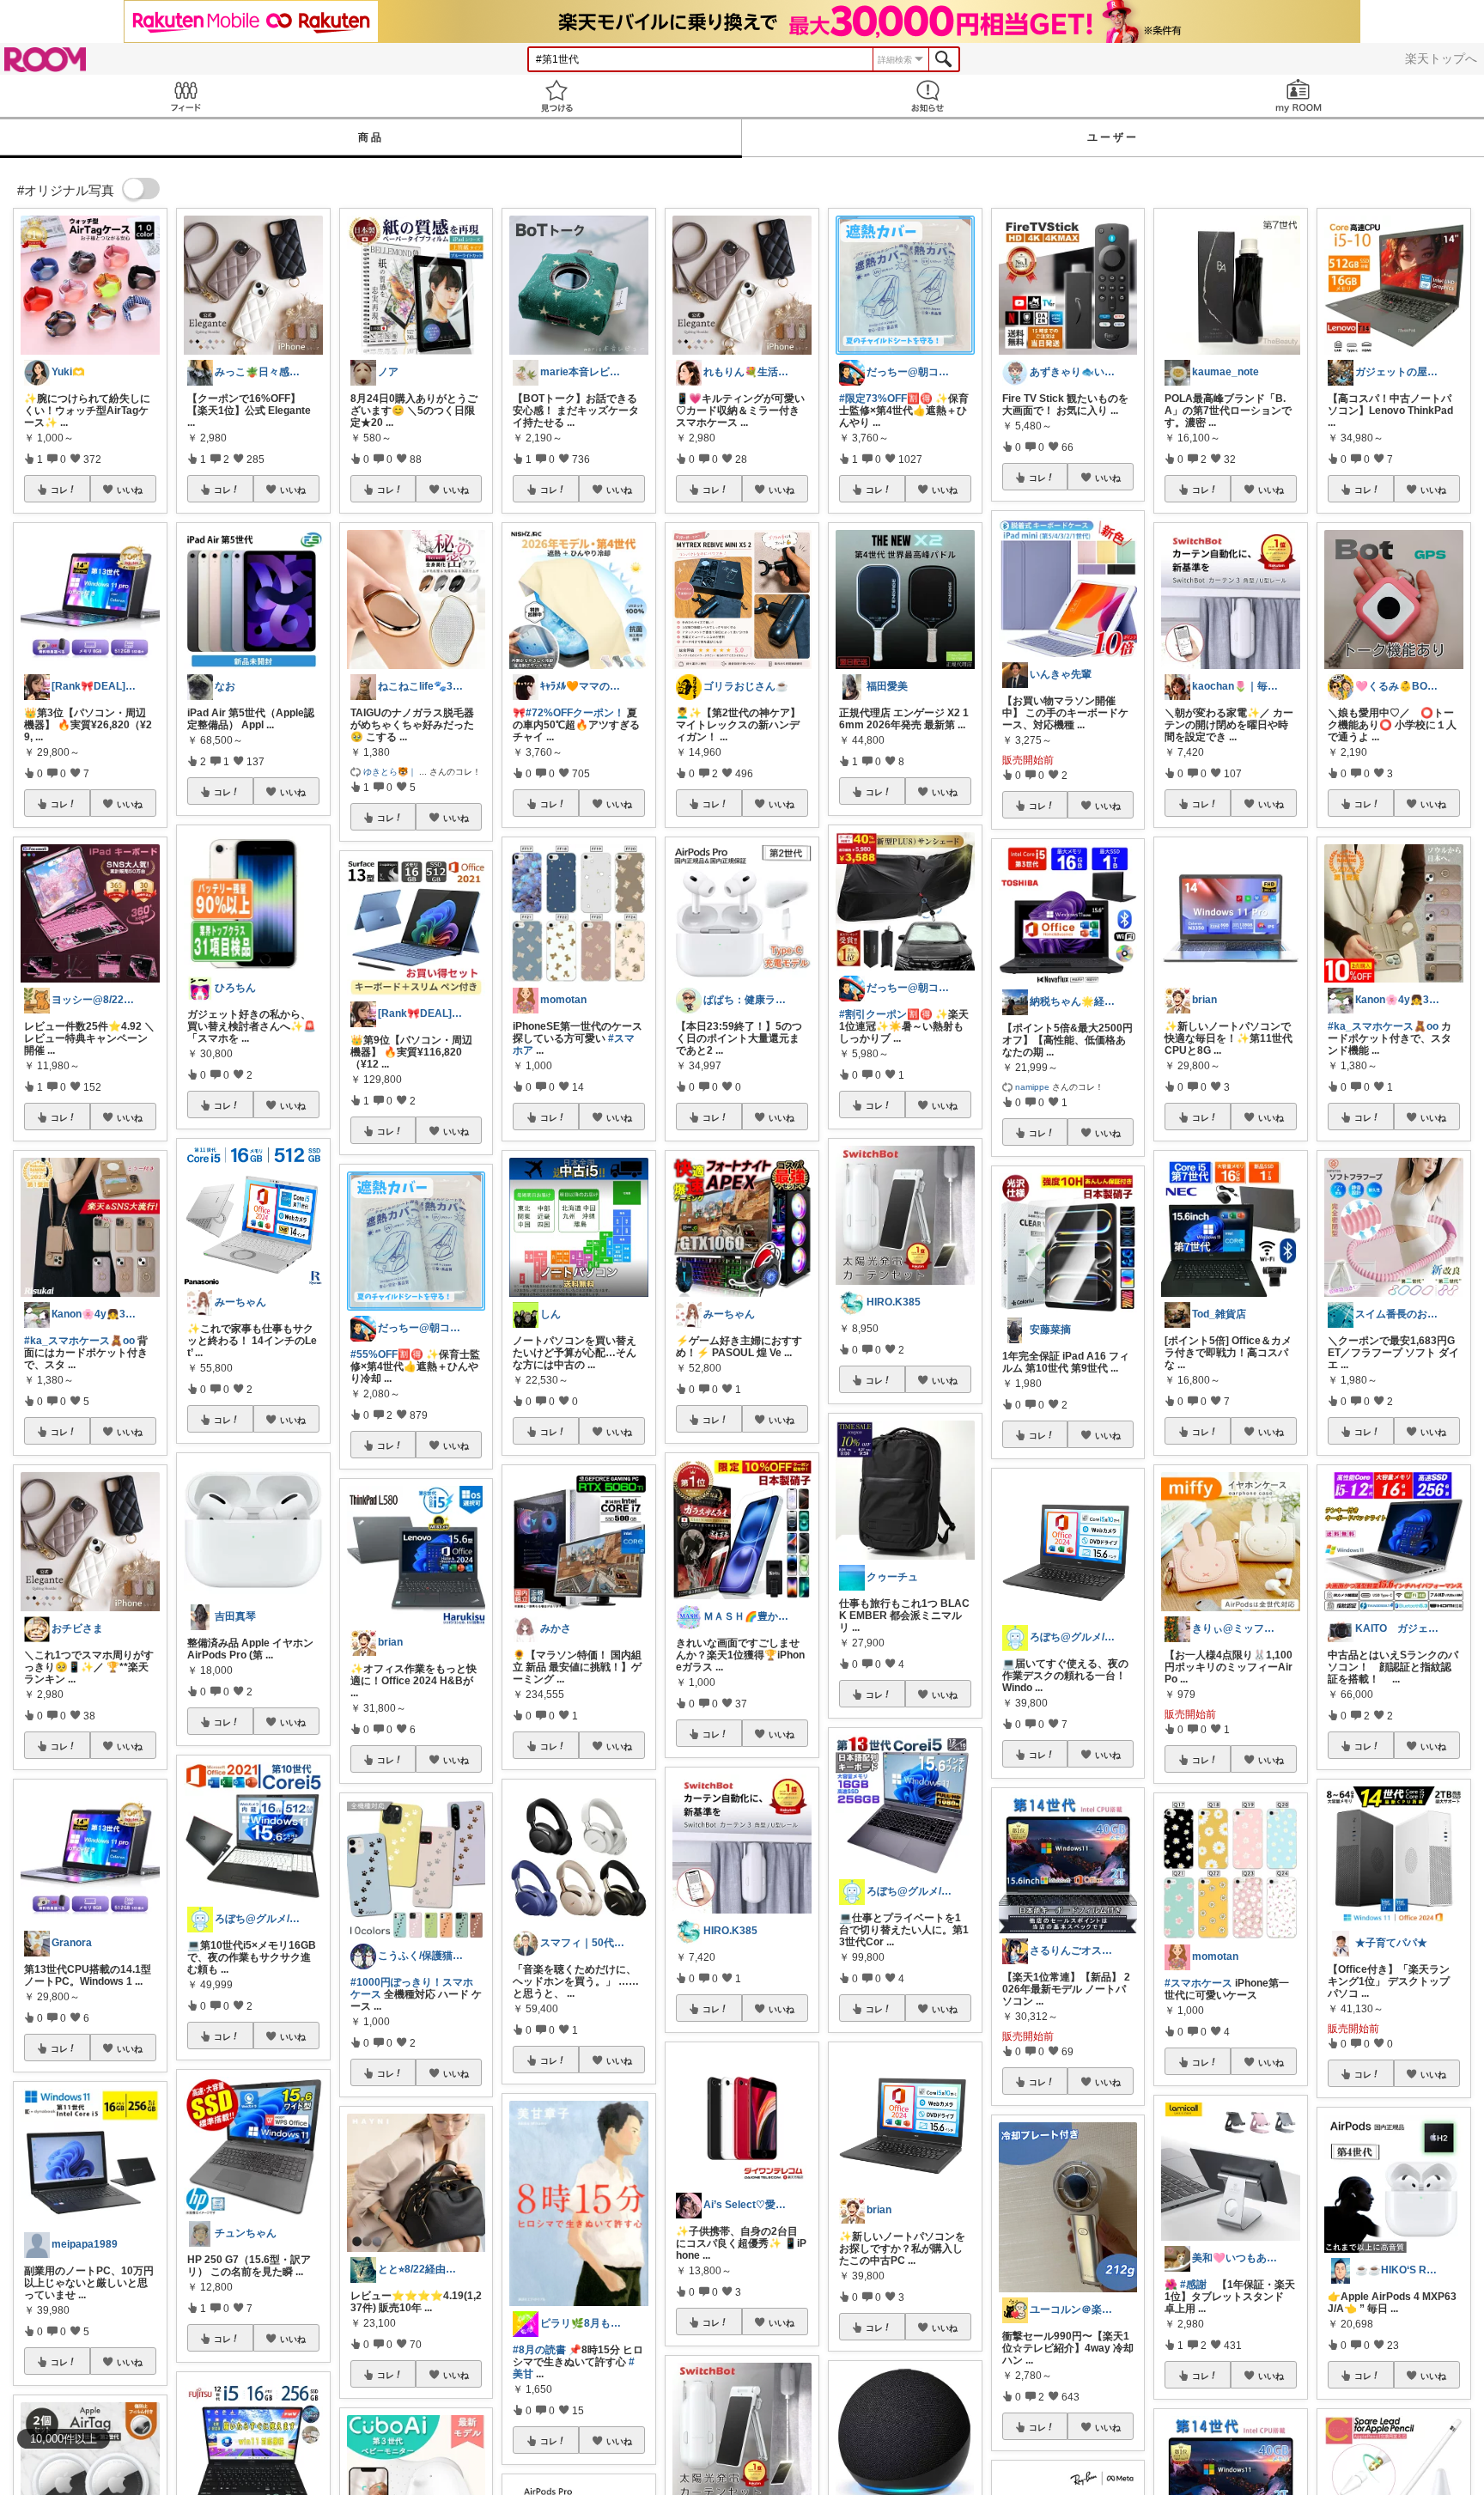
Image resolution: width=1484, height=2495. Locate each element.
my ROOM (1298, 96)
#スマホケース (1198, 1983)
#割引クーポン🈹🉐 (886, 1014)
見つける (556, 96)
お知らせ (927, 96)
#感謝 (1193, 2285)
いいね (130, 490)
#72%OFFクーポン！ (575, 713)
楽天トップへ (1441, 58)
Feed (185, 96)
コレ (59, 490)
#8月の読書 (539, 2350)
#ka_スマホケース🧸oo (79, 1341)
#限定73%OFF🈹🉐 (886, 399)
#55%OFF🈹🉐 (387, 1354)
